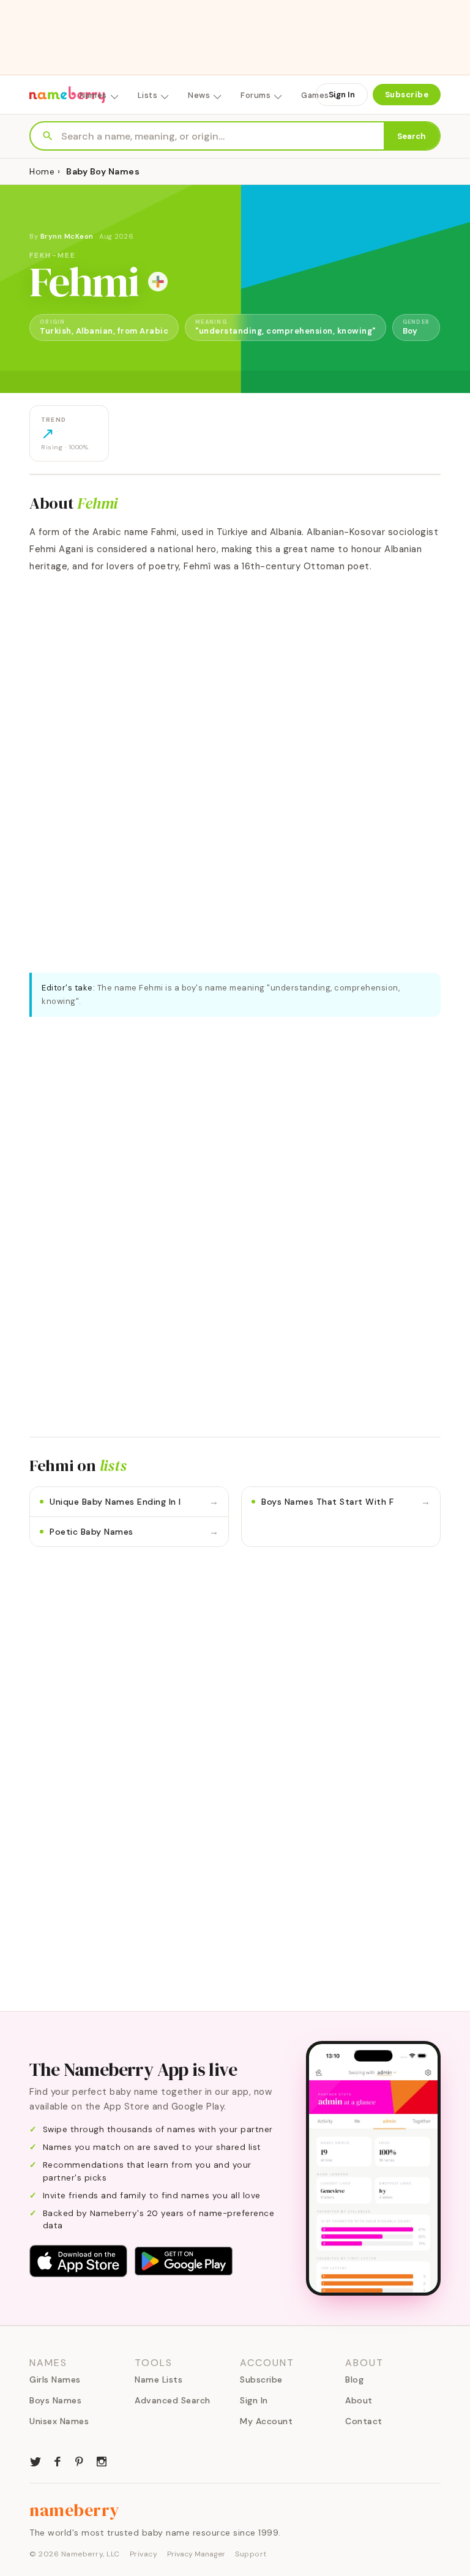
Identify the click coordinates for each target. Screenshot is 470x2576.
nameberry (75, 2510)
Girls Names (55, 2379)
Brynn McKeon (67, 236)
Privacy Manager (196, 2554)
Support (251, 2554)
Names (93, 95)
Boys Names (55, 2400)
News (199, 95)
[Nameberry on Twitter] (35, 2460)
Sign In (342, 95)
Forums (256, 95)
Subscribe (407, 95)
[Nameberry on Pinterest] (80, 2460)
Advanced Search (173, 2400)
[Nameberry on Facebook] (58, 2460)
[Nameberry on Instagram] (102, 2460)
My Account (266, 2421)
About (359, 2400)
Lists (148, 95)
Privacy (144, 2554)
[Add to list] (158, 282)
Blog (354, 2379)
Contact (364, 2421)
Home (42, 171)
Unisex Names (59, 2421)
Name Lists (159, 2379)
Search (412, 136)
